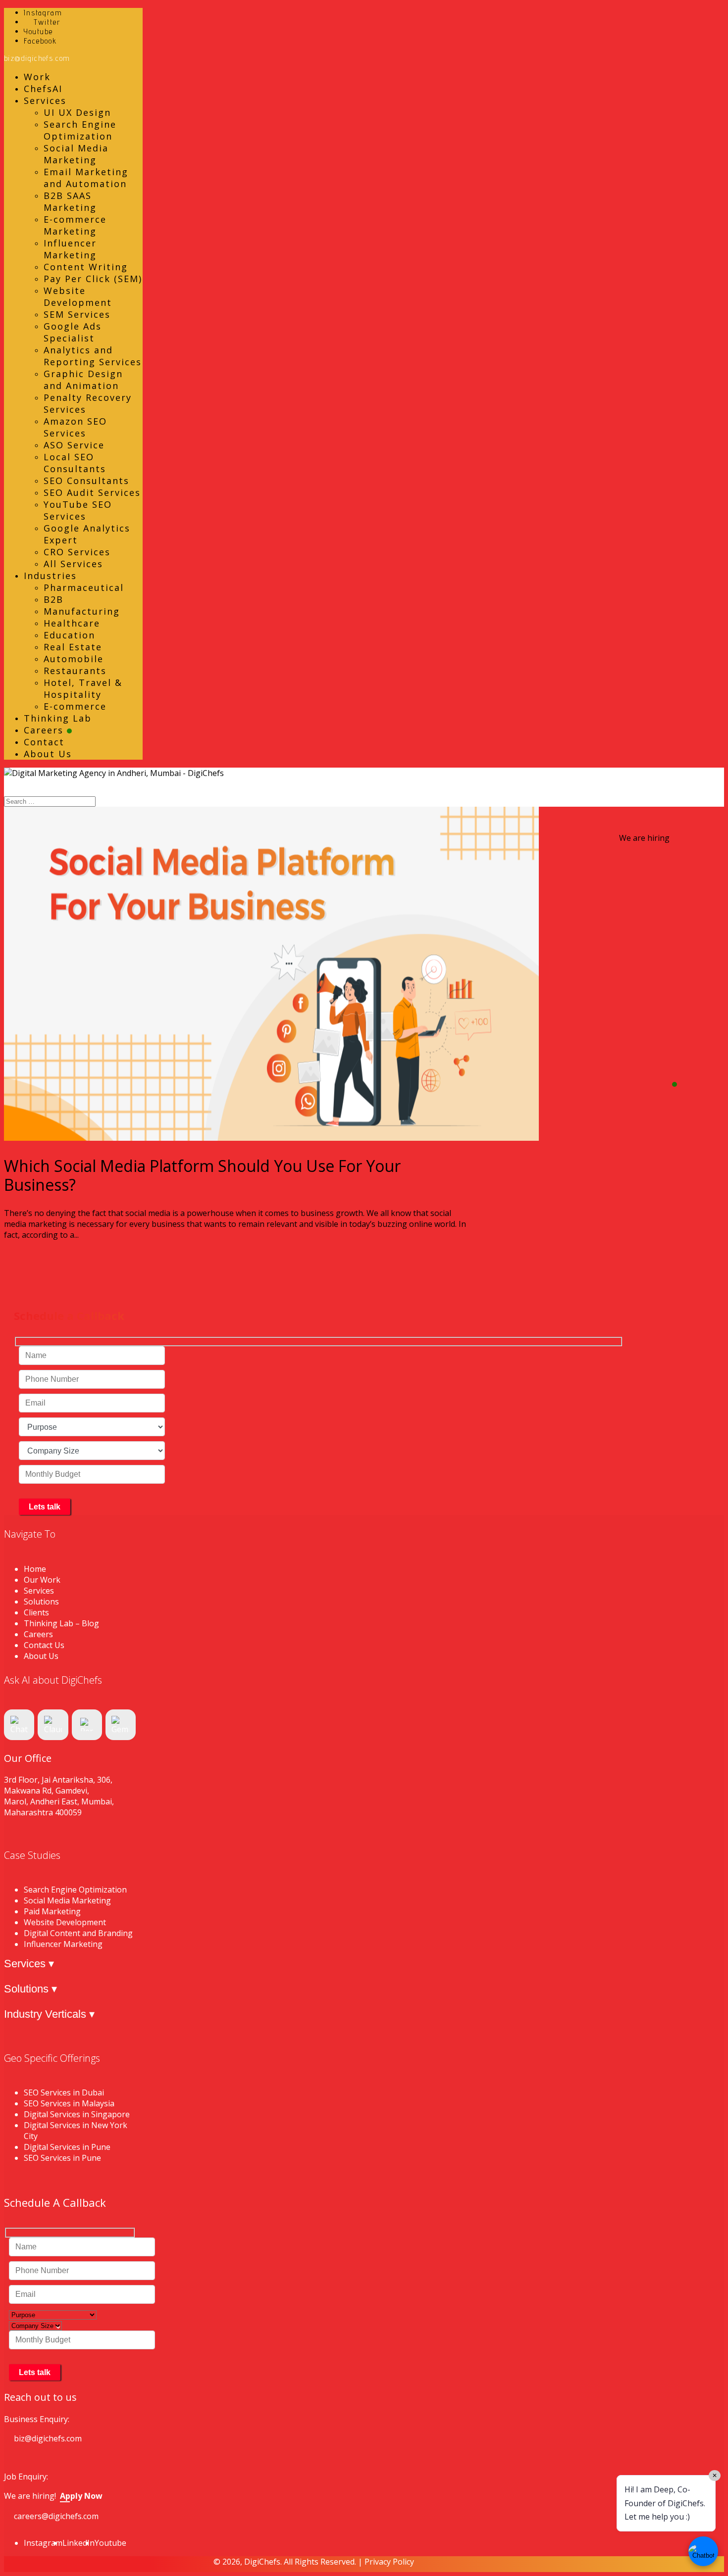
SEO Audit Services (92, 492)
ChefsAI (43, 89)
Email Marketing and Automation (86, 178)
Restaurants (75, 671)
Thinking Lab (58, 718)
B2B (53, 599)
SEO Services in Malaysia (69, 2103)
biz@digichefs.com (48, 2438)
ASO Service (74, 445)
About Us (48, 754)
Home (35, 1569)
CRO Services (77, 552)
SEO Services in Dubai (64, 2092)
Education (69, 635)
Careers (45, 730)
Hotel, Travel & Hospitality (83, 688)
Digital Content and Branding (78, 1933)
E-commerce (75, 706)
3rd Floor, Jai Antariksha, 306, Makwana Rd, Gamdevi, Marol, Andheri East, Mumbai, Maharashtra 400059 (59, 1796)
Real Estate (73, 647)
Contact (44, 742)
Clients (36, 1612)
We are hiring (644, 838)
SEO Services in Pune (62, 2158)
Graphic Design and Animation (83, 380)
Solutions (41, 1602)
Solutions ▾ (30, 1989)
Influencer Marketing (70, 249)
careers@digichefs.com (56, 2516)
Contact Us (44, 1645)
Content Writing (86, 267)
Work (37, 77)
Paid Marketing (52, 1911)
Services (45, 100)
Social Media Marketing (76, 154)
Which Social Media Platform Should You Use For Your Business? (202, 1175)
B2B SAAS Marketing (70, 201)
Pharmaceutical (84, 587)
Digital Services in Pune (67, 2147)
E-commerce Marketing (75, 225)
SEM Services (77, 314)
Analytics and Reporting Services (93, 356)
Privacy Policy (389, 2562)
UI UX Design (77, 112)
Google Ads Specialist (73, 332)
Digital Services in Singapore (77, 2114)
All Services (73, 564)
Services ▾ (29, 1964)
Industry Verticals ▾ (49, 2014)
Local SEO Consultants (75, 463)
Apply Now (81, 2496)
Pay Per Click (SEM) (93, 279)
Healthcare (72, 623)
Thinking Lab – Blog (61, 1623)
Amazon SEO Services (75, 427)
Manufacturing (82, 611)
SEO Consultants (86, 481)
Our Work (42, 1580)
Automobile (74, 659)
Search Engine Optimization (80, 130)
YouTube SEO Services (78, 510)
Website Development (78, 296)
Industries (50, 576)
